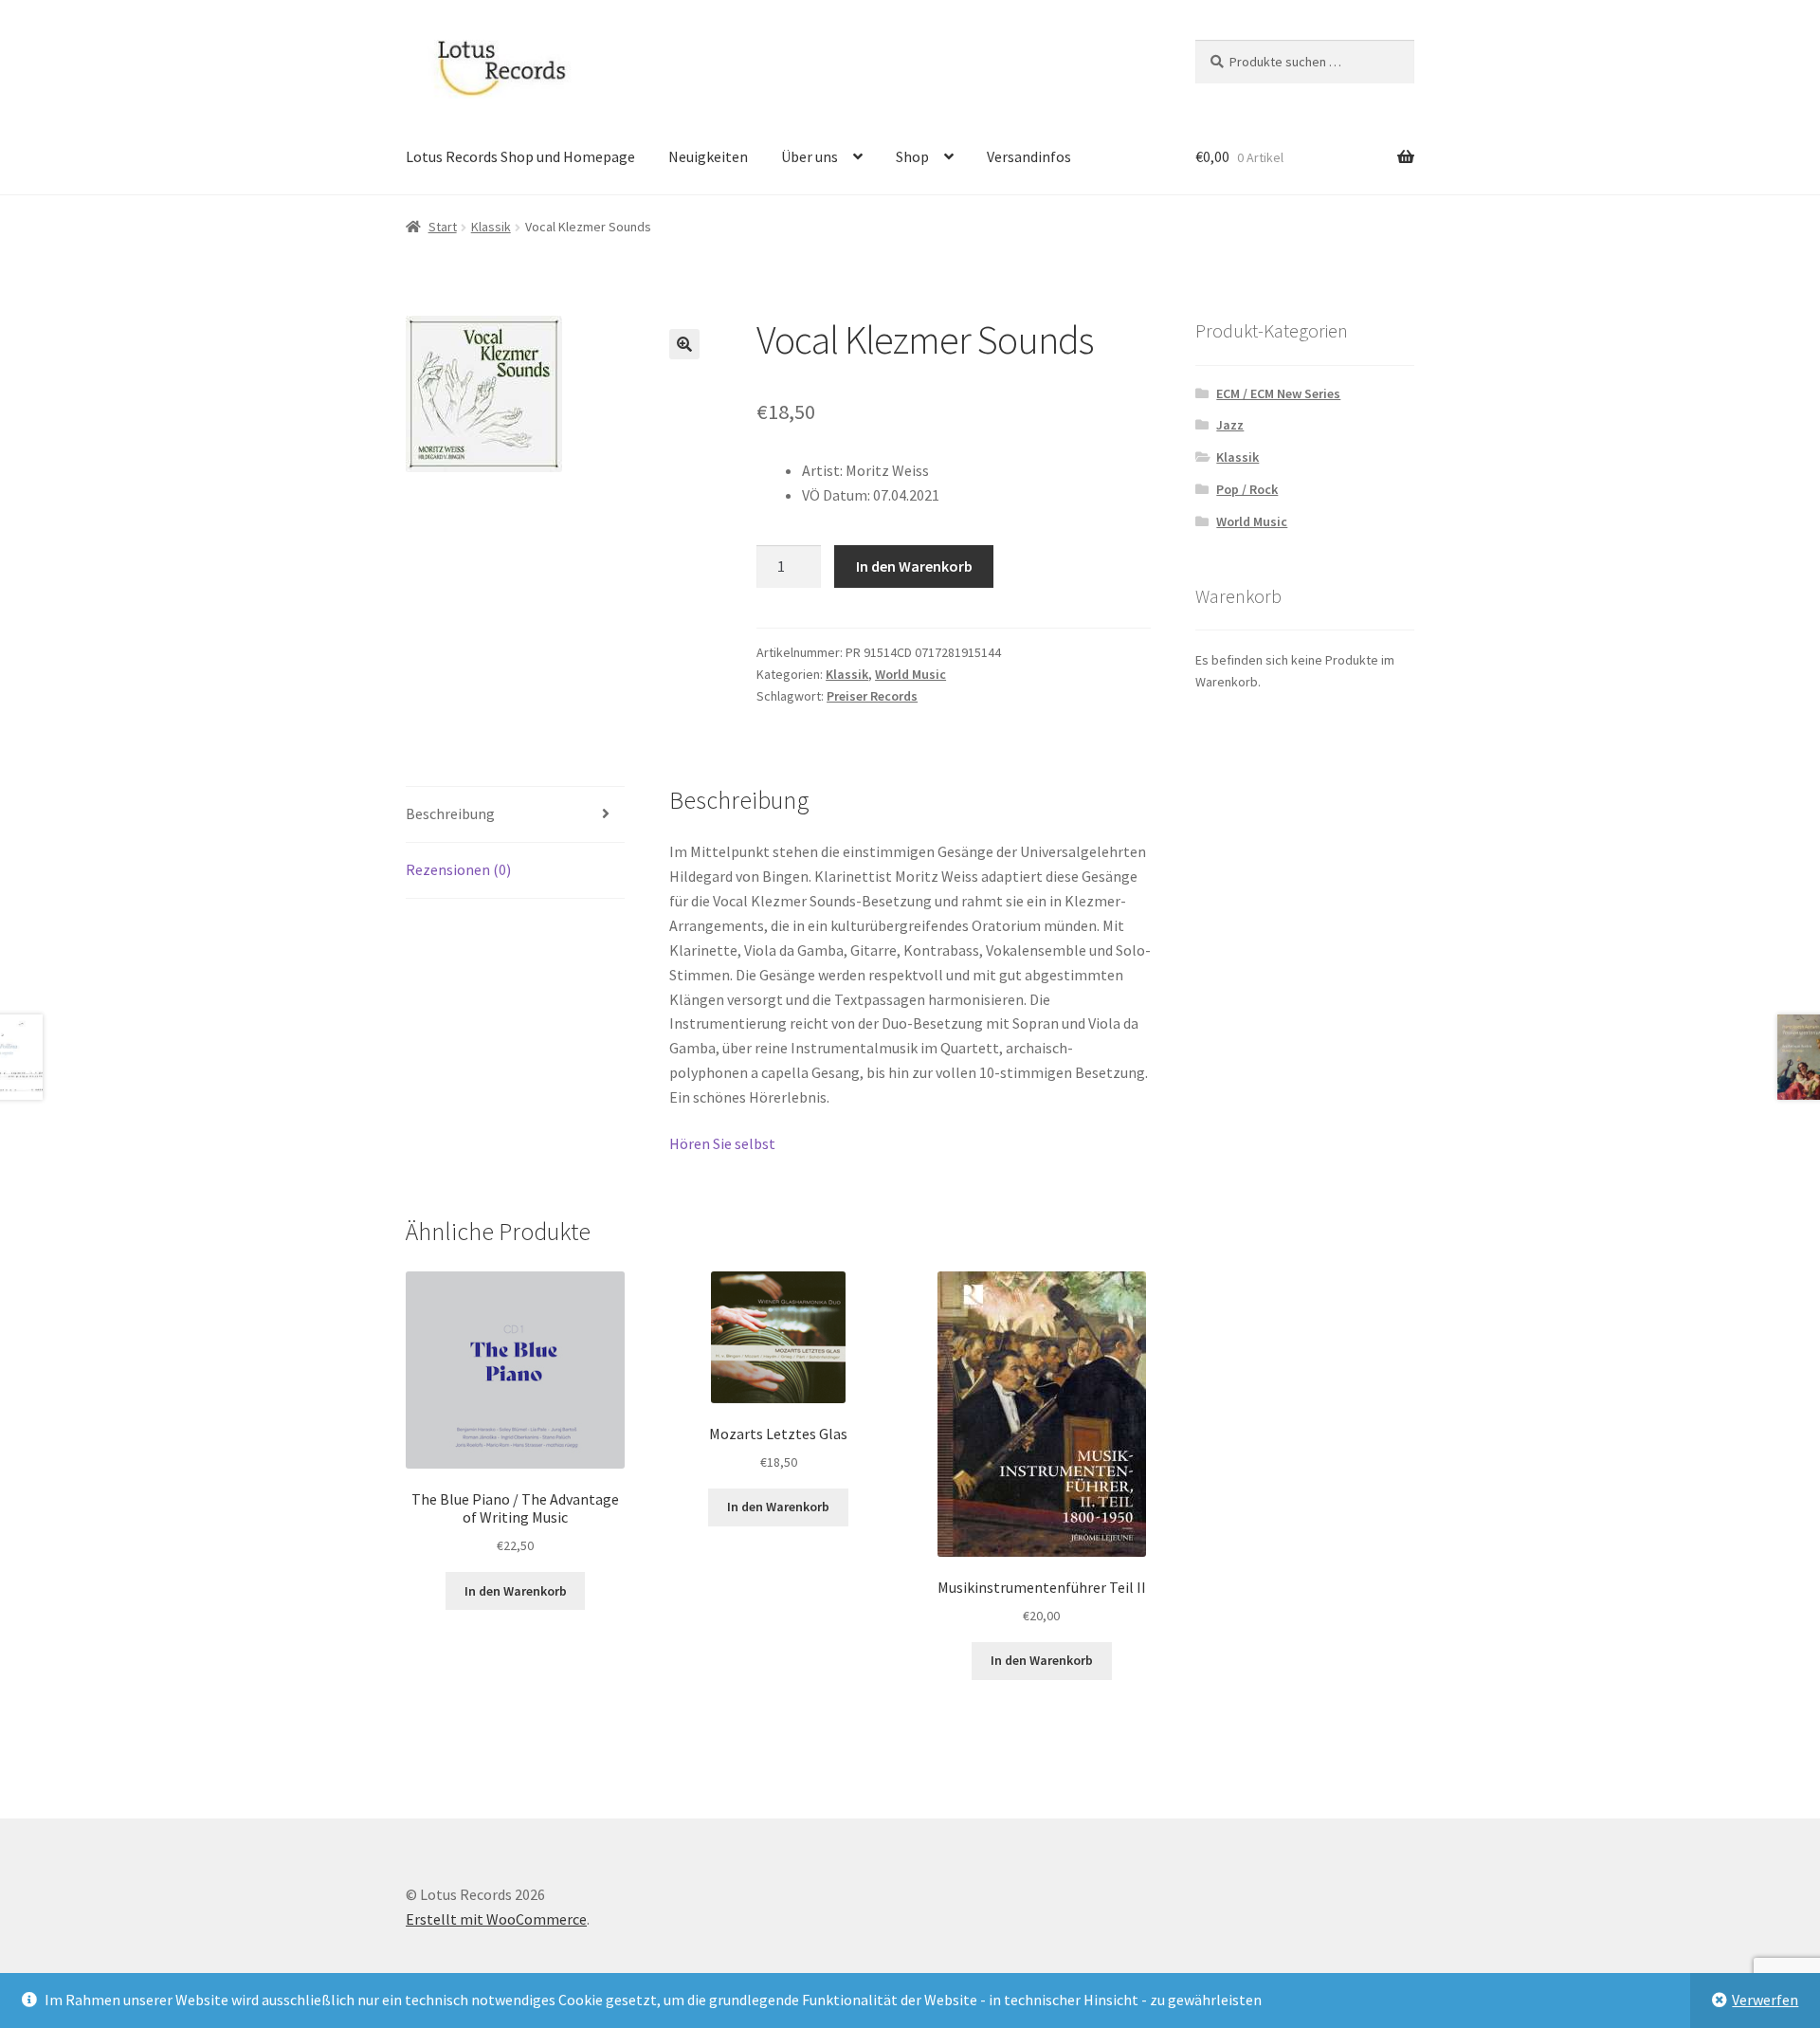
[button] (684, 344)
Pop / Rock (1247, 489)
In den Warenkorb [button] (516, 1591)
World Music (910, 674)
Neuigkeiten (708, 156)
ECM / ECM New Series (1278, 393)
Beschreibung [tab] (450, 813)
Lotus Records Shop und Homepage (520, 156)
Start (443, 227)
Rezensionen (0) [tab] (458, 869)
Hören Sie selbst (722, 1143)
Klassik (491, 227)
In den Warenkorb (914, 566)
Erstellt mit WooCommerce (496, 1919)
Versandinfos (1029, 156)
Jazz (1230, 425)
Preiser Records (872, 696)
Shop (912, 156)
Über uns (810, 156)
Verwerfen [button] (1765, 2000)
